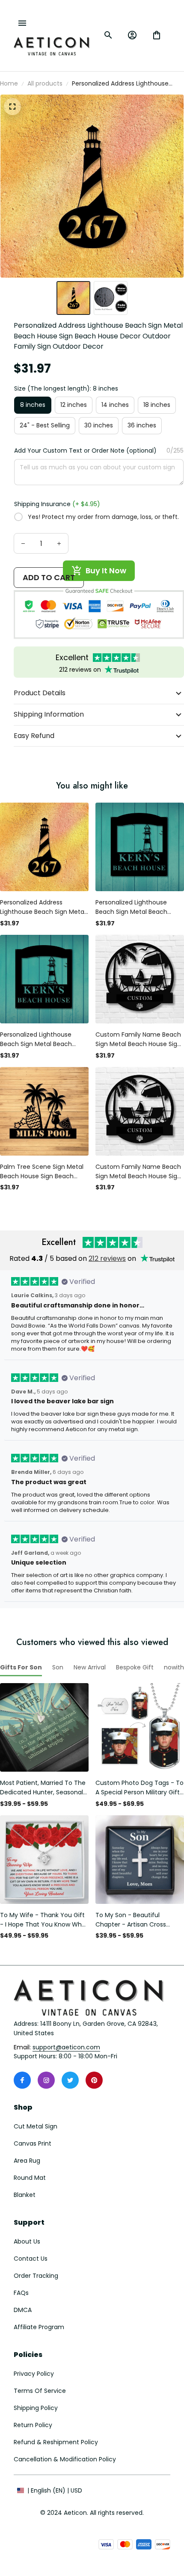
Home (9, 83)
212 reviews (107, 1258)
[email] (66, 2048)
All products (45, 83)
